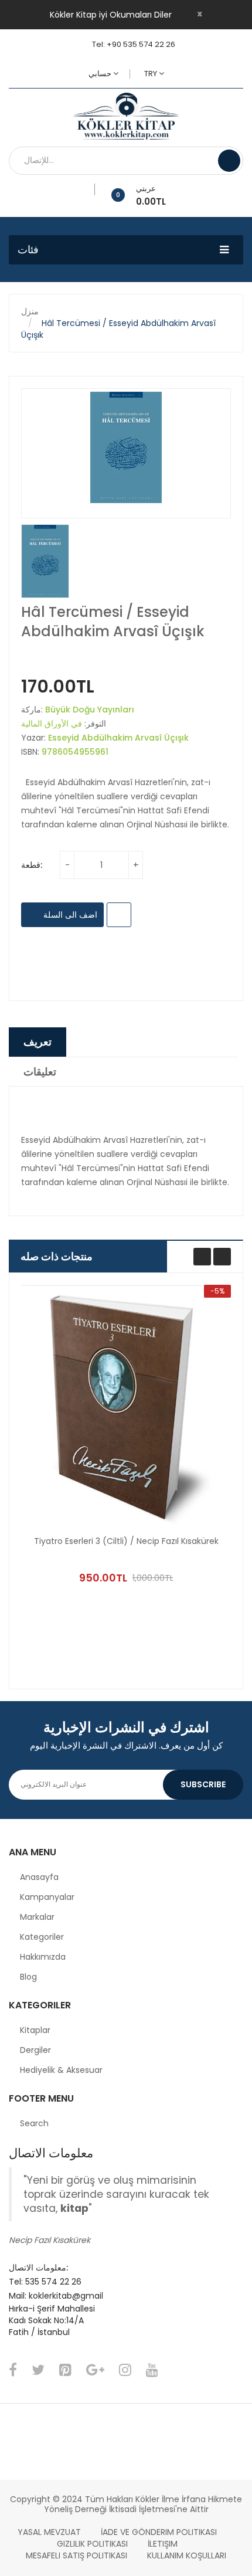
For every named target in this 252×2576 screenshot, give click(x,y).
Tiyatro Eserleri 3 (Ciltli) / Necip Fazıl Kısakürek (126, 1541)
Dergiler (35, 2050)
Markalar (37, 1917)
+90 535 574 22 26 (141, 44)
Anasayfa (39, 1877)
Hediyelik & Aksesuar (61, 2070)
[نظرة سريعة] (126, 1406)
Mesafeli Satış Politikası (76, 2555)
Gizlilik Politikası (92, 2544)
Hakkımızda (43, 1957)
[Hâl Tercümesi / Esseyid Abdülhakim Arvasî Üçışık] (45, 561)
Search (34, 2123)
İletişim (163, 2544)
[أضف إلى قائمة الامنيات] (91, 189)
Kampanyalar (47, 1897)
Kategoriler (42, 1937)
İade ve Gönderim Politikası (159, 2532)
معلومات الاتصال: (38, 2268)
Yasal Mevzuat (49, 2532)
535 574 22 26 (53, 2282)
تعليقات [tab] (40, 1072)
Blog (28, 1977)
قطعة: (32, 865)
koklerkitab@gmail (66, 2296)
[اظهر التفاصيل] (197, 1556)
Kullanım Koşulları (187, 2555)
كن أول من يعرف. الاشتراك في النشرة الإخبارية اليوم (126, 1745)
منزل (30, 311)
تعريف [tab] (38, 1042)
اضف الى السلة (69, 915)
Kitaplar (35, 2030)
